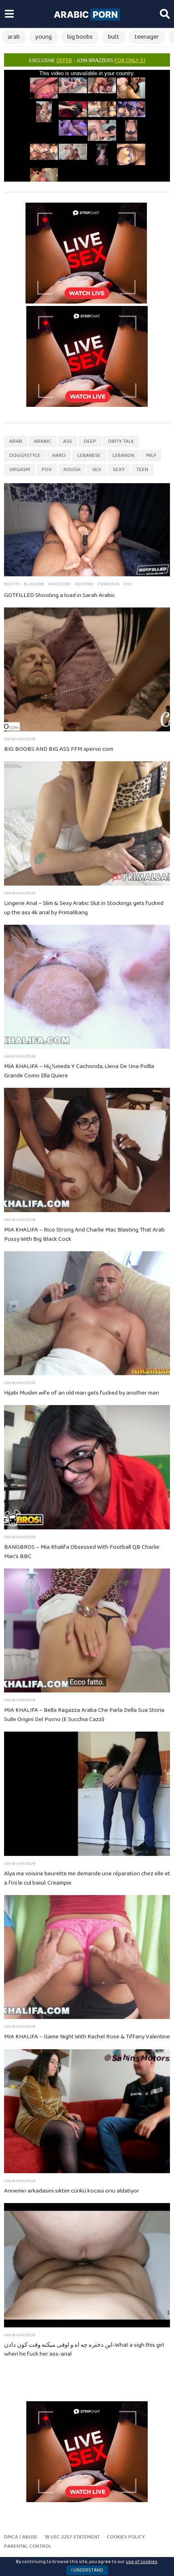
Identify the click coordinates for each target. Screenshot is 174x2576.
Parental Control (28, 2546)
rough (72, 470)
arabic (43, 441)
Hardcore (59, 584)
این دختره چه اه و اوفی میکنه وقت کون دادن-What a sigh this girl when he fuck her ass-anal (84, 2350)
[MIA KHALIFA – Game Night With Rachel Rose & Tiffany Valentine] (87, 1957)
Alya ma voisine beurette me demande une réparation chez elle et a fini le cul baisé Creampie (87, 1878)
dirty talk (121, 441)
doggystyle (25, 456)
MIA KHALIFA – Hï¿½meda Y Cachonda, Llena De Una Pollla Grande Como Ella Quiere (79, 1071)
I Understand (87, 2570)
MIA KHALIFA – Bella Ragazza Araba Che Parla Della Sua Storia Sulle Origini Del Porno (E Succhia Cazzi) (84, 1715)
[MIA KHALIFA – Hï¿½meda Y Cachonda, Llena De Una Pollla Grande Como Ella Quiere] (87, 987)
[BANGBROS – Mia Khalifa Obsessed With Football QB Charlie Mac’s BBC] (87, 1467)
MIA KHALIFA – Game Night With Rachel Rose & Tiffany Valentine (87, 2037)
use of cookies (142, 2562)
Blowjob (34, 584)
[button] (9, 14)
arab (14, 37)
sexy (119, 470)
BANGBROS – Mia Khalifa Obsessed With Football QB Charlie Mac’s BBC (82, 1552)
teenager (147, 37)
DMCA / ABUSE (21, 2537)
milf (151, 456)
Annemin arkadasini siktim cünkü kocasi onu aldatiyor (72, 2191)
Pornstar (108, 584)
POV (128, 584)
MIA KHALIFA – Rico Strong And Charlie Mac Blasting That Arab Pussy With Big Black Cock (84, 1235)
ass (68, 441)
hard (59, 456)
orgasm (20, 470)
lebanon (123, 456)
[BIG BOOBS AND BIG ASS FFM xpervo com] (87, 670)
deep (90, 441)
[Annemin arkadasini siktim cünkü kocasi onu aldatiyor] (87, 2111)
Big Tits (12, 584)
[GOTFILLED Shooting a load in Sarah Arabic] (87, 530)
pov (47, 470)
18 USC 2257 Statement (72, 2537)
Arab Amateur (20, 739)
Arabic (86, 15)
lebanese (89, 456)
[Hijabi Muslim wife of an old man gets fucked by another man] (87, 1313)
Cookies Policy (126, 2537)
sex (97, 470)
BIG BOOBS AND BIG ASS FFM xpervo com (59, 749)
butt (114, 37)
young (43, 37)
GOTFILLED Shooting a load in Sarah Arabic (59, 595)
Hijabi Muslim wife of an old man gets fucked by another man (82, 1393)
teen (142, 470)
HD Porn (84, 584)
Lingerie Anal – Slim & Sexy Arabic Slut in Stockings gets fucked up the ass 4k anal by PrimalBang (84, 908)
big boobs (80, 37)
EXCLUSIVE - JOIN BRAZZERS (87, 61)
